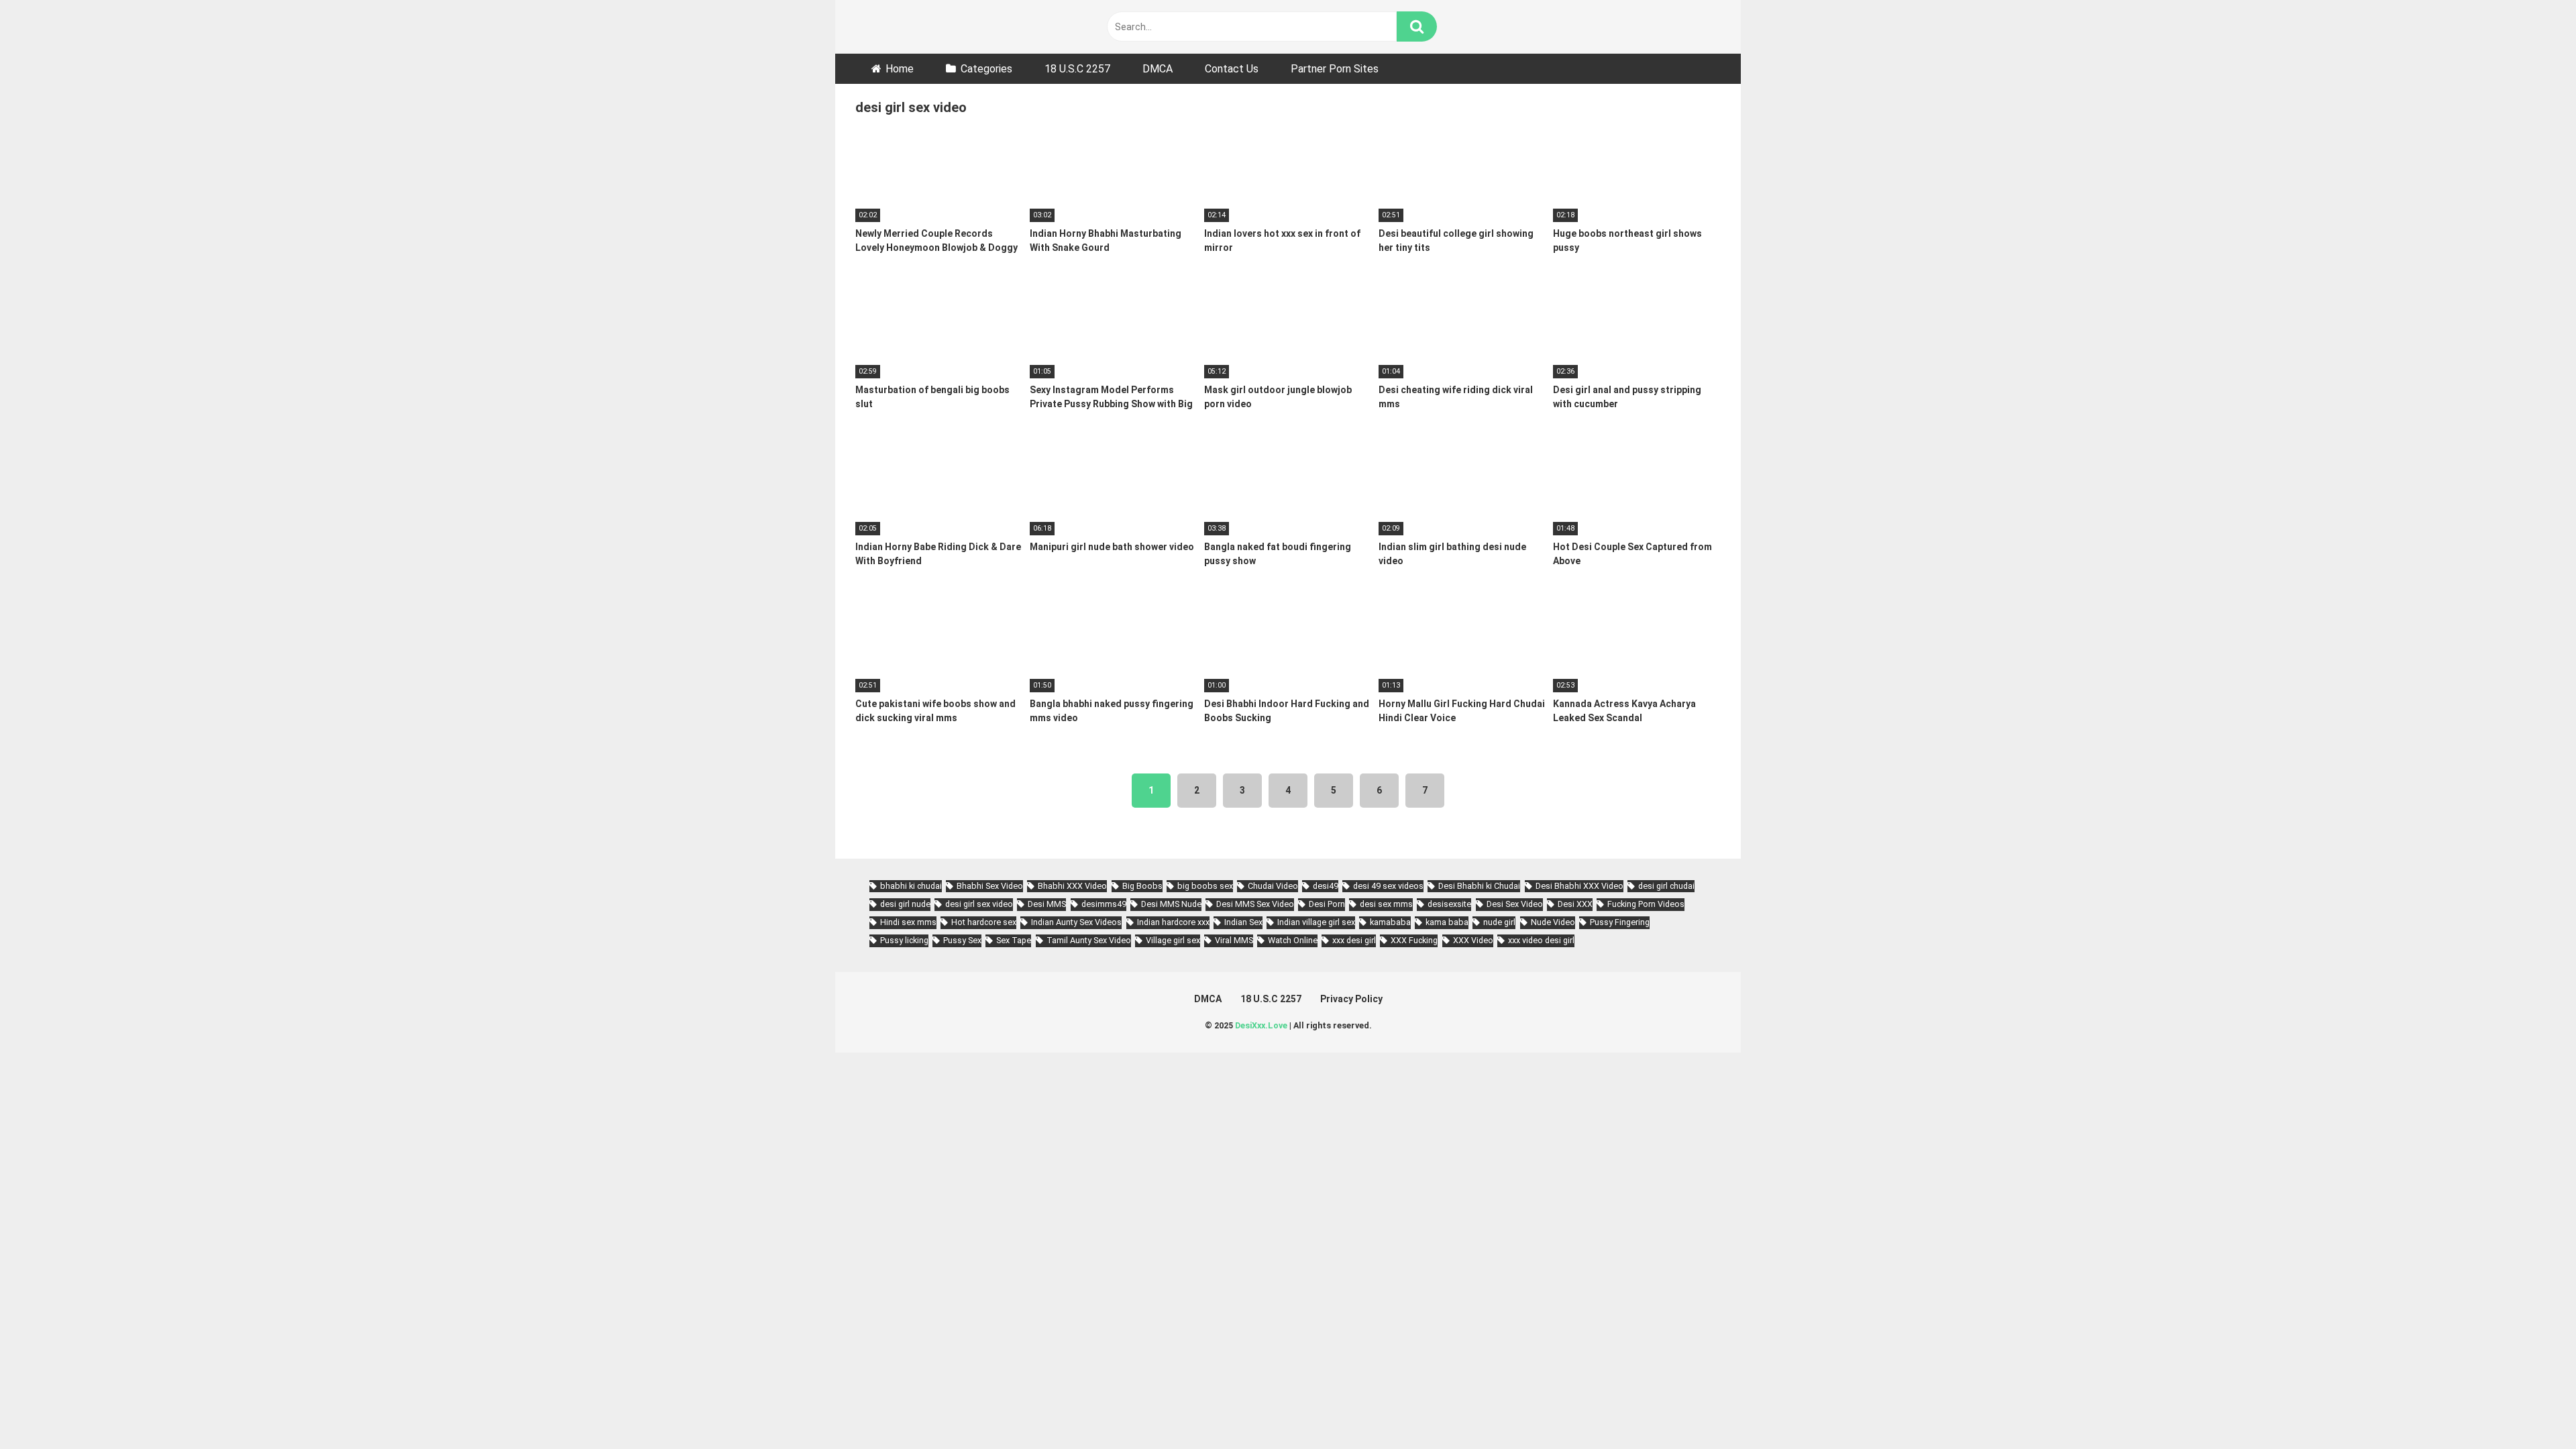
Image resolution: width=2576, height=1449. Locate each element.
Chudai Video (1273, 886)
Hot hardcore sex (984, 922)
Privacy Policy (1351, 999)
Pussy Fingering (1620, 922)
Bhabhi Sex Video (990, 886)
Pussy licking (904, 940)
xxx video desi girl (1541, 940)
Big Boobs (1142, 886)
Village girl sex (1173, 940)
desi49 (1326, 886)
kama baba (1447, 922)
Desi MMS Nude (1171, 904)
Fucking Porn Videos (1646, 904)
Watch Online (1293, 940)
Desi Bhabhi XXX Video (1579, 886)
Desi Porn (1327, 904)
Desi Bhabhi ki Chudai (1479, 886)
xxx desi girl (1354, 940)
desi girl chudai (1666, 886)
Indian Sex (1243, 922)
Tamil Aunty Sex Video (1089, 940)
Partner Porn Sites (1335, 69)
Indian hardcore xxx (1173, 922)
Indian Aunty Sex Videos (1076, 922)
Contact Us (1232, 69)
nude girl (1499, 922)
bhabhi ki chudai (911, 886)
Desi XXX (1575, 904)
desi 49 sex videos (1388, 886)
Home (900, 69)
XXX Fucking (1414, 940)
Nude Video (1553, 922)
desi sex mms (1386, 904)
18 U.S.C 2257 (1077, 69)
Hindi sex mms (908, 922)
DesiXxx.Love (1261, 1025)
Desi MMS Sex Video (1255, 904)
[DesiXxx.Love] (916, 26)
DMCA (1158, 69)
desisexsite (1449, 904)
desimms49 (1104, 904)
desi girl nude (905, 904)
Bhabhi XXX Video (1072, 886)
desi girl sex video (979, 904)
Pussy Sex (962, 940)
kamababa (1390, 922)
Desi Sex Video (1515, 904)
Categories (986, 69)
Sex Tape (1014, 940)
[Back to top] (2531, 1408)
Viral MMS (1234, 940)
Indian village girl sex (1316, 922)
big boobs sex (1205, 886)
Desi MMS (1047, 904)
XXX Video (1473, 940)
